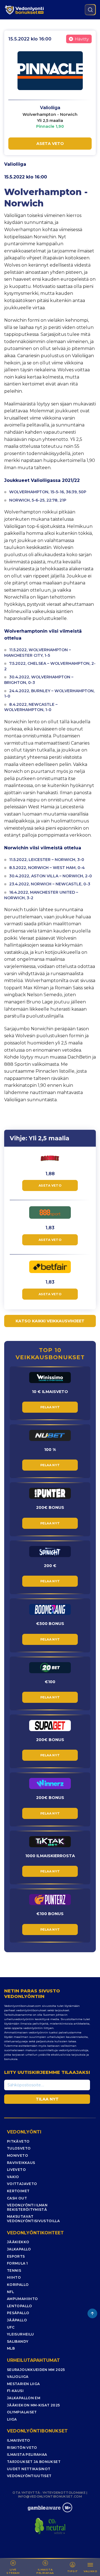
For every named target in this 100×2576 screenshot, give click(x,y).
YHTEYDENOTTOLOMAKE (64, 2493)
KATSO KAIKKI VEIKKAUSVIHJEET (50, 1321)
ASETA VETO (50, 144)
